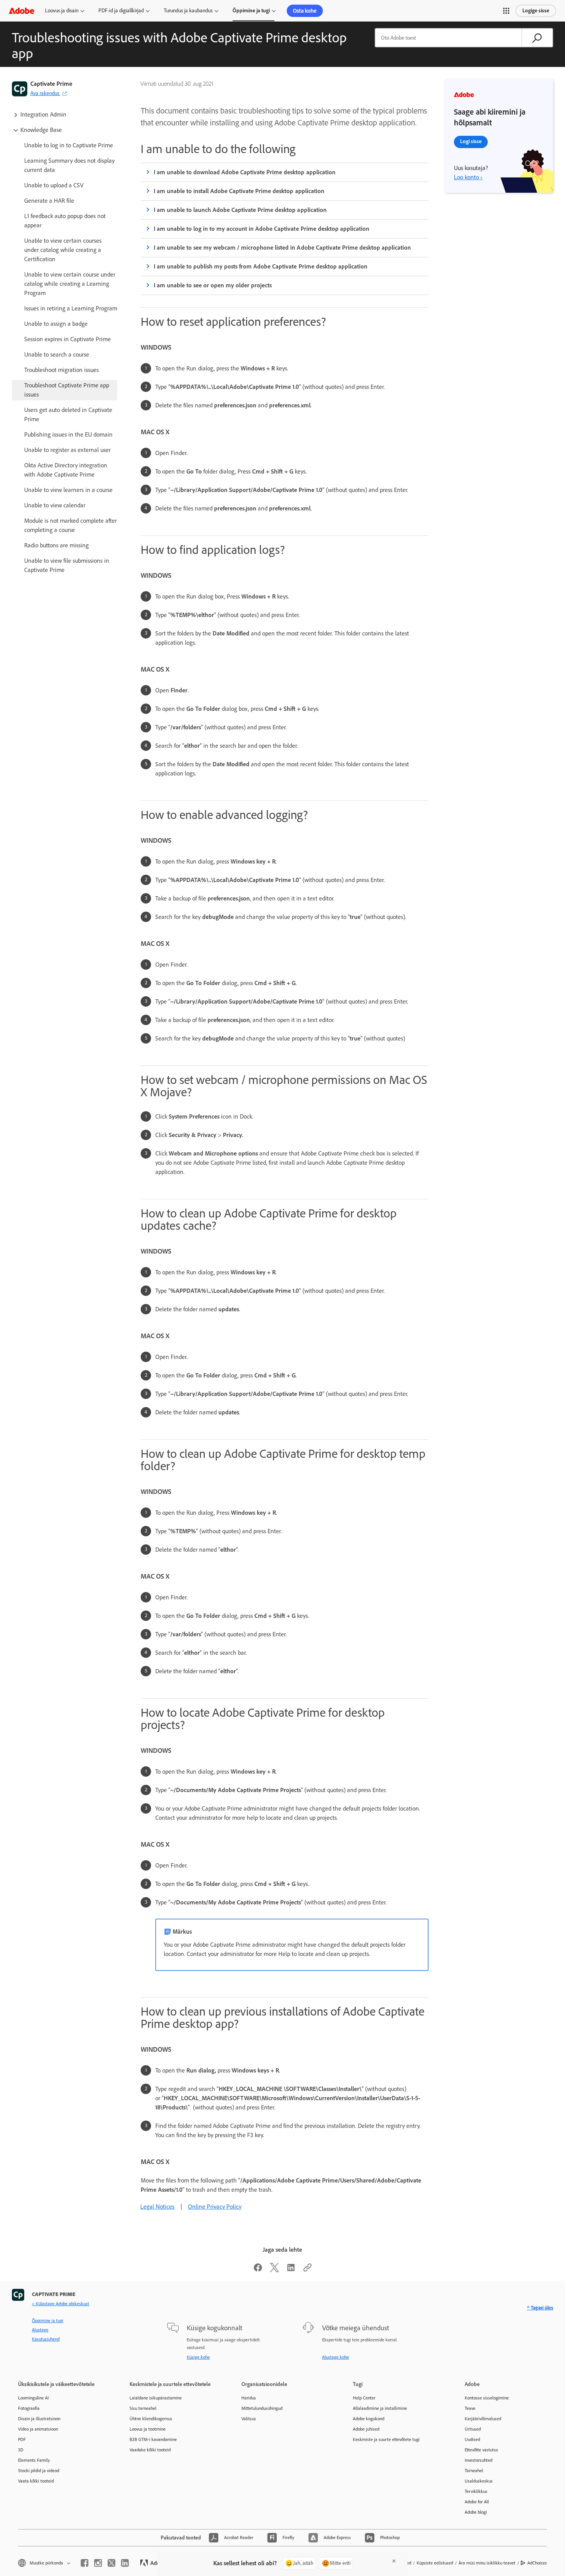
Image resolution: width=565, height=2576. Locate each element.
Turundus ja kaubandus (188, 11)
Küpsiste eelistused (435, 2563)
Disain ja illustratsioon (39, 2419)
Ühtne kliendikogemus (151, 2419)
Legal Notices (157, 2207)
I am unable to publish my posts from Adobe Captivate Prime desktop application (261, 266)
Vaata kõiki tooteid (36, 2481)
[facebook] (85, 2563)
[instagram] (98, 2563)
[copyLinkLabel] (307, 2270)
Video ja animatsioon (38, 2429)
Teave (470, 2408)
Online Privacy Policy (215, 2207)
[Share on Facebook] (258, 2270)
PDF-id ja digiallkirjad (121, 11)
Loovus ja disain (62, 11)
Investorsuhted (479, 2460)
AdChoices (537, 2563)
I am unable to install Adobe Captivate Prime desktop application (239, 191)
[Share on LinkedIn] (291, 2270)
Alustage (40, 2330)
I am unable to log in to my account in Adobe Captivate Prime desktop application (262, 229)
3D (21, 2450)
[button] (506, 11)
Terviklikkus (476, 2491)
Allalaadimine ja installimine (380, 2408)
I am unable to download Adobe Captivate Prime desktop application (245, 172)
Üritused (473, 2429)
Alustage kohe (336, 2357)
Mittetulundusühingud (262, 2408)
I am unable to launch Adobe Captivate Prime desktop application (240, 210)
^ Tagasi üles (540, 2308)
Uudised (472, 2439)
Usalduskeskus (479, 2481)
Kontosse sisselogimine (487, 2398)
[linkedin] (125, 2563)
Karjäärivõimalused (483, 2419)
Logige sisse (536, 11)
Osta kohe (305, 11)
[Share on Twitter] (274, 2270)
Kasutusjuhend (46, 2339)
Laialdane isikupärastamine (156, 2398)
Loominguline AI (33, 2398)
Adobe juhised (366, 2429)
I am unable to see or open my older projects (213, 285)
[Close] (394, 2561)
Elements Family (34, 2460)
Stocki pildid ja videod (39, 2471)
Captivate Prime (51, 84)
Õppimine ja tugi (251, 11)
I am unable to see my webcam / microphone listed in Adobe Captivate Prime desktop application (282, 248)
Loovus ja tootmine (148, 2429)
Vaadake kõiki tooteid (150, 2450)
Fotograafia (29, 2408)
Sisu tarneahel (143, 2408)
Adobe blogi (476, 2512)
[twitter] (111, 2563)
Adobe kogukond (369, 2419)
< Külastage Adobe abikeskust (61, 2304)
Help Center (364, 2398)
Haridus (249, 2398)
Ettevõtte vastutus (481, 2450)
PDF (22, 2439)
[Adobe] (22, 11)
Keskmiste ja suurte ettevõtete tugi (386, 2439)
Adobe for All (477, 2502)
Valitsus (249, 2419)
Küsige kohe (198, 2357)
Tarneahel (474, 2471)
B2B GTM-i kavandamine (153, 2439)
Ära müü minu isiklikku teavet (487, 2563)
